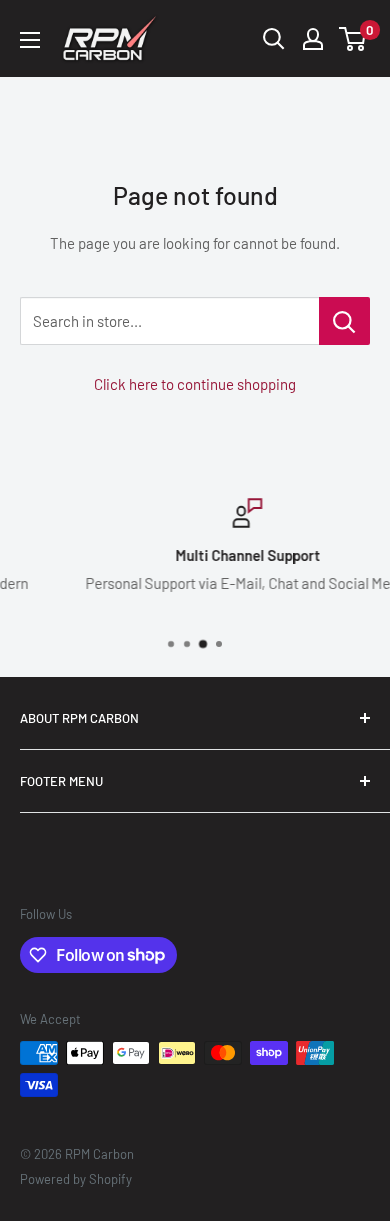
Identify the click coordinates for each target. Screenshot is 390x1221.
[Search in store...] (344, 321)
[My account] (313, 39)
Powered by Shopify (76, 1179)
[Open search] (274, 39)
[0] (353, 39)
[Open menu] (30, 40)
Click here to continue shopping (195, 384)
